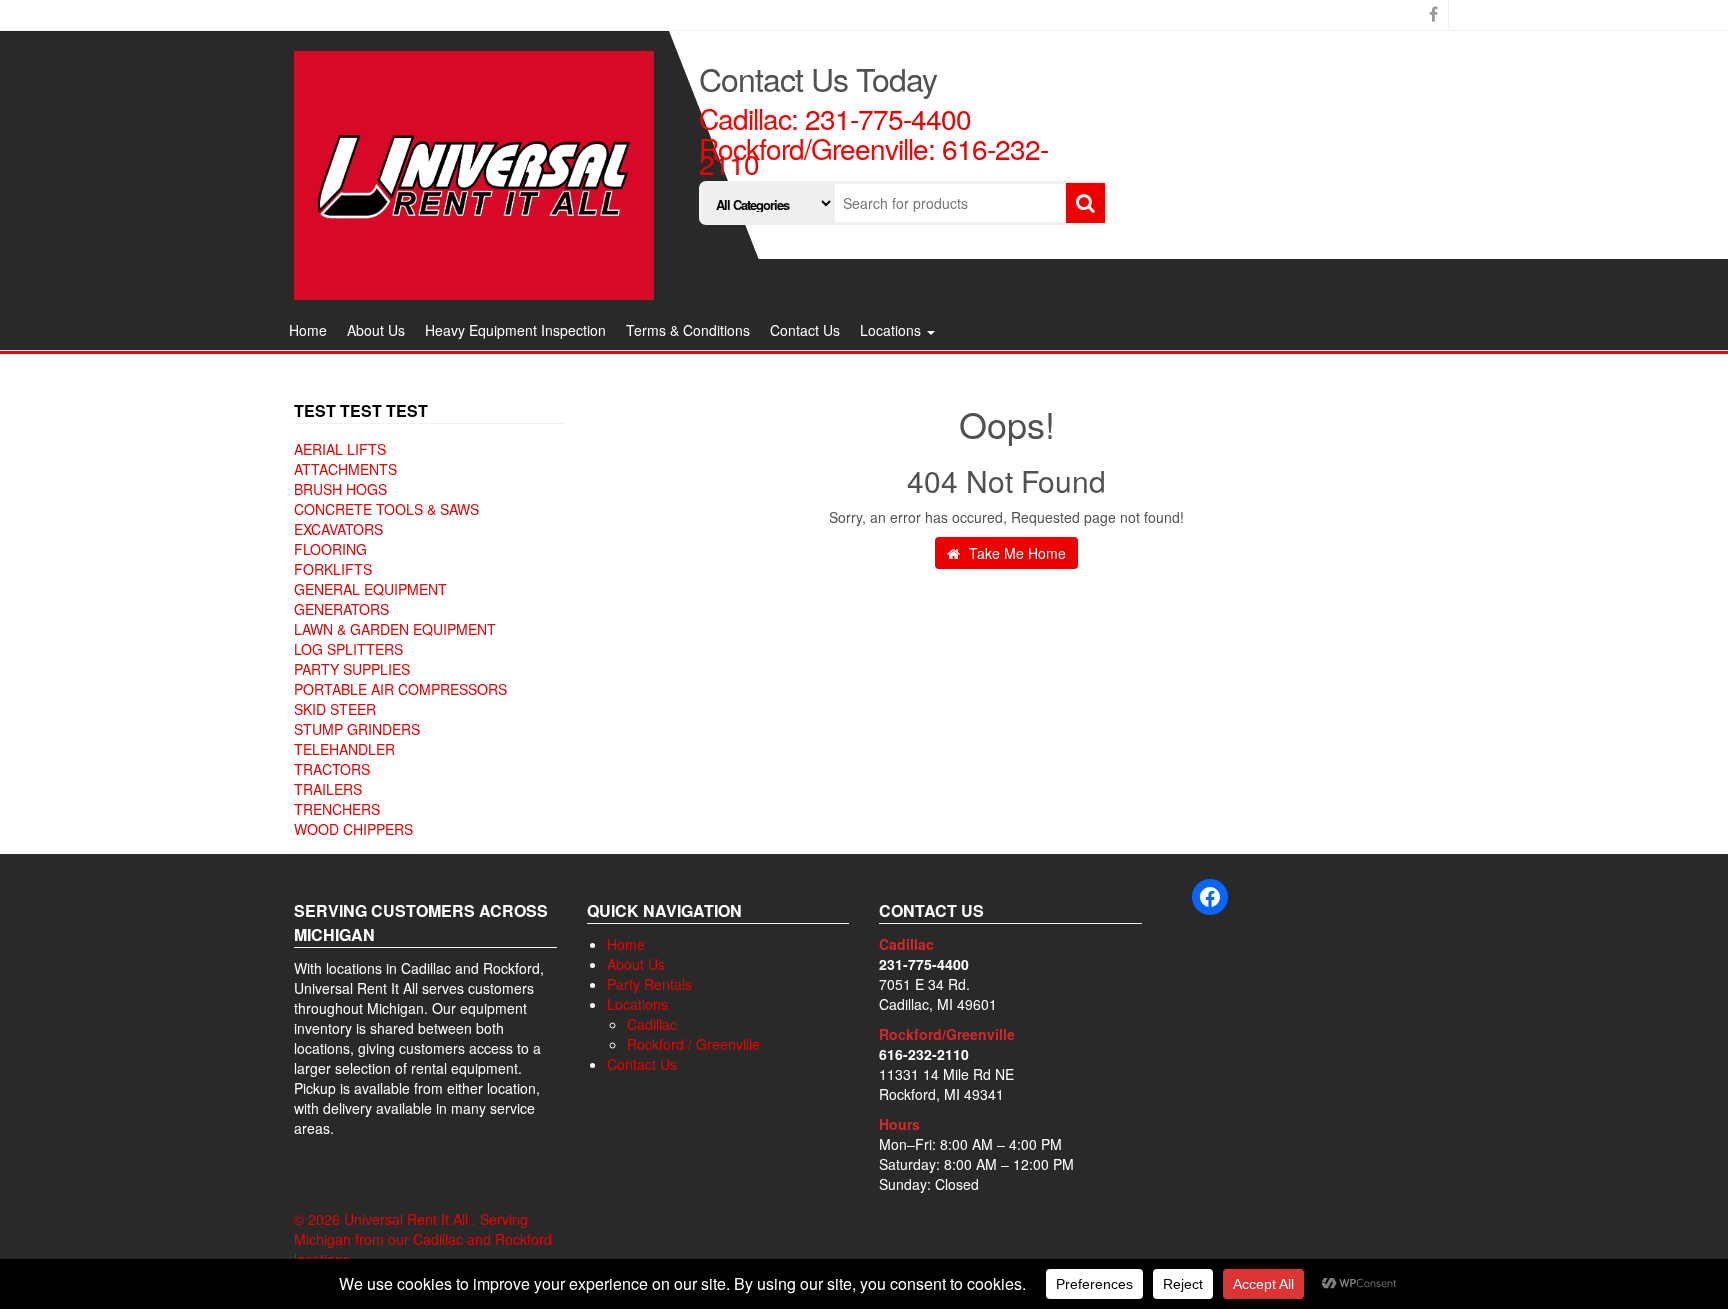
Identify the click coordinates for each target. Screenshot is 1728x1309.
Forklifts (333, 569)
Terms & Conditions (688, 330)
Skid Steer (335, 709)
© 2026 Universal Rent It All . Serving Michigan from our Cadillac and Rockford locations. (423, 1239)
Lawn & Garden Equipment (395, 629)
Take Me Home (1015, 553)
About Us (376, 330)
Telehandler (344, 749)
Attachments (345, 469)
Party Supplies (352, 669)
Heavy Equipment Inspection (515, 330)
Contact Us (805, 330)
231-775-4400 (888, 118)
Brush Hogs (340, 489)
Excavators (338, 529)
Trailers (328, 789)
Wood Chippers (353, 829)
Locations (892, 330)
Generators (341, 609)
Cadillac (652, 1024)
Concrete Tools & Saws (386, 509)
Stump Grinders (357, 729)
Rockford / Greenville (693, 1044)
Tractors (332, 769)
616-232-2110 (924, 1054)
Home (308, 330)
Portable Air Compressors (400, 689)
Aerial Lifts (340, 449)
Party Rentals (649, 984)
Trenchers (337, 809)
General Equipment (370, 589)
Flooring (330, 549)
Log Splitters (348, 649)
